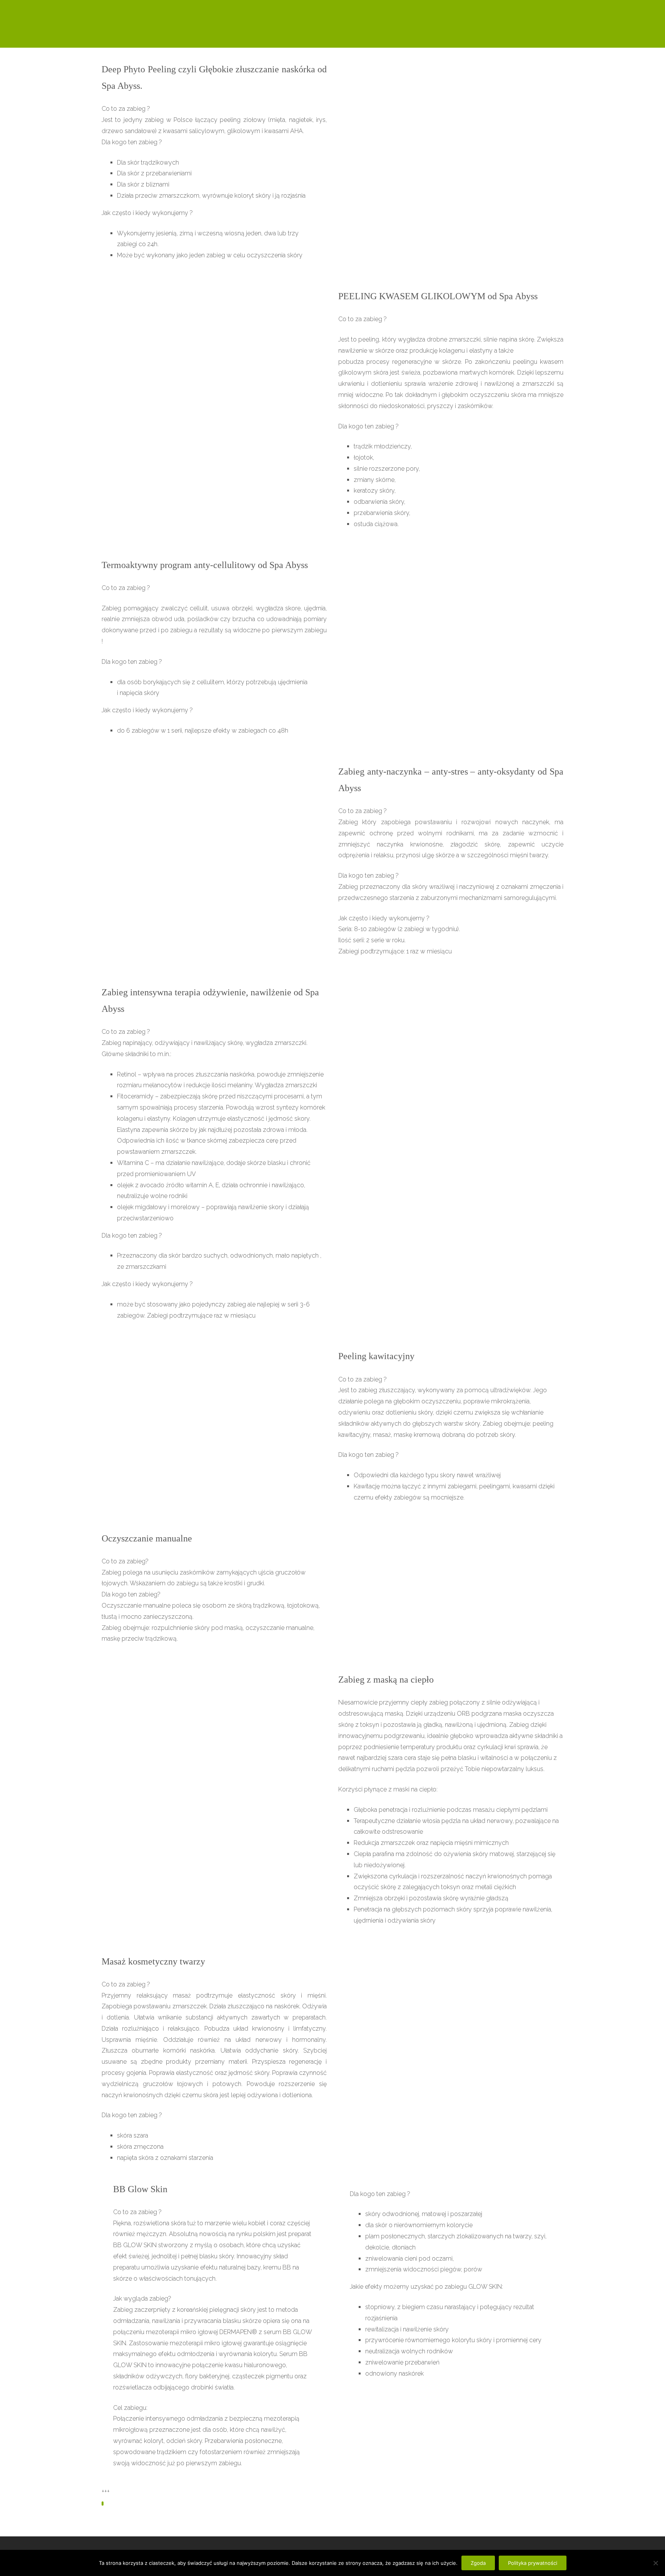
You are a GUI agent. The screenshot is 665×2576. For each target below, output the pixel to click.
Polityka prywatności (533, 2563)
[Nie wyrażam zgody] (655, 2563)
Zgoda (478, 2563)
